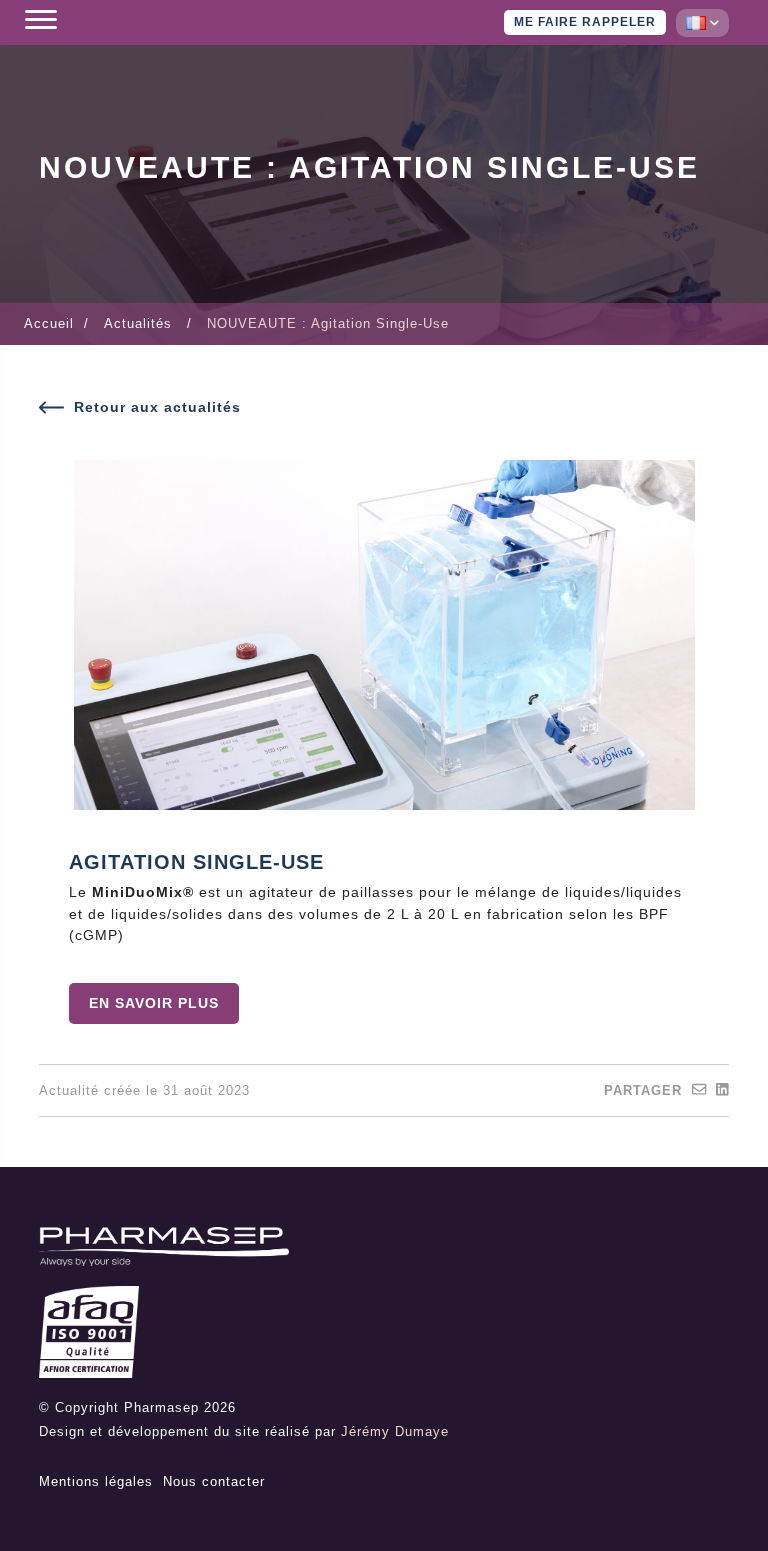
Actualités (138, 323)
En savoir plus (154, 1003)
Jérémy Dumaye (395, 1431)
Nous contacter (214, 1481)
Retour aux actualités (157, 407)
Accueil (49, 323)
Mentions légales (96, 1481)
